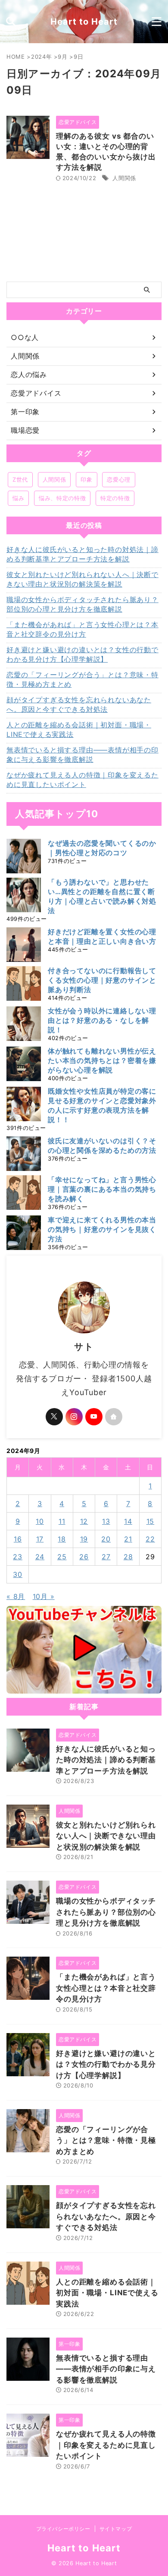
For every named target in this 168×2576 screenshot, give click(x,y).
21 (128, 1539)
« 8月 (16, 1596)
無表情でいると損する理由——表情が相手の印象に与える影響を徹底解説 (82, 755)
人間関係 (124, 178)
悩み (18, 498)
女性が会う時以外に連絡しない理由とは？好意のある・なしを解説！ (102, 1020)
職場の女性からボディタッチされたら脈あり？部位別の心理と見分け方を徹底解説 (82, 604)
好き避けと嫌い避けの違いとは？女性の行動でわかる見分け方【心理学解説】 (82, 654)
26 (84, 1557)
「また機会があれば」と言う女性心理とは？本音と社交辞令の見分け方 (82, 629)
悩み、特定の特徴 (62, 498)
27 (106, 1557)
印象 (86, 479)
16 (18, 1539)
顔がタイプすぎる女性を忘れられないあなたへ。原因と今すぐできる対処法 (79, 704)
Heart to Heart (84, 22)
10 (40, 1521)
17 (40, 1539)
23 (18, 1557)
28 (128, 1557)
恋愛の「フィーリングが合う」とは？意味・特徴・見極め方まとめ (82, 679)
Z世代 (20, 479)
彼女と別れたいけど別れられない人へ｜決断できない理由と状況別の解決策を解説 (82, 579)
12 (84, 1521)
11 (62, 1521)
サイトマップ (116, 2529)
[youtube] (94, 1417)
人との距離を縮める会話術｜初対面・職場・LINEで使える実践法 (79, 730)
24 (40, 1557)
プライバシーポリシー (63, 2529)
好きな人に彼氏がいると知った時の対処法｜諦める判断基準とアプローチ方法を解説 (82, 554)
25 (62, 1557)
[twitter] (54, 1417)
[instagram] (74, 1417)
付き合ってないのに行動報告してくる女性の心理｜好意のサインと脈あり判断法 (102, 980)
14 (128, 1521)
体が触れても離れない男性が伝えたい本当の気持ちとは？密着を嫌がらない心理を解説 (102, 1060)
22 (150, 1539)
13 (106, 1521)
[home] (114, 1417)
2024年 (41, 57)
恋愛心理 (119, 479)
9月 (62, 57)
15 (151, 1521)
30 (18, 1574)
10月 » (44, 1596)
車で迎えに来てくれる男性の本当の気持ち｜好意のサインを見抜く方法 (102, 1229)
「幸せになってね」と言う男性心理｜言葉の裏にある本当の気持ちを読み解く (102, 1189)
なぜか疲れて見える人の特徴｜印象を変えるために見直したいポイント (82, 780)
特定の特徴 (115, 498)
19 (84, 1539)
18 (62, 1539)
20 (106, 1539)
